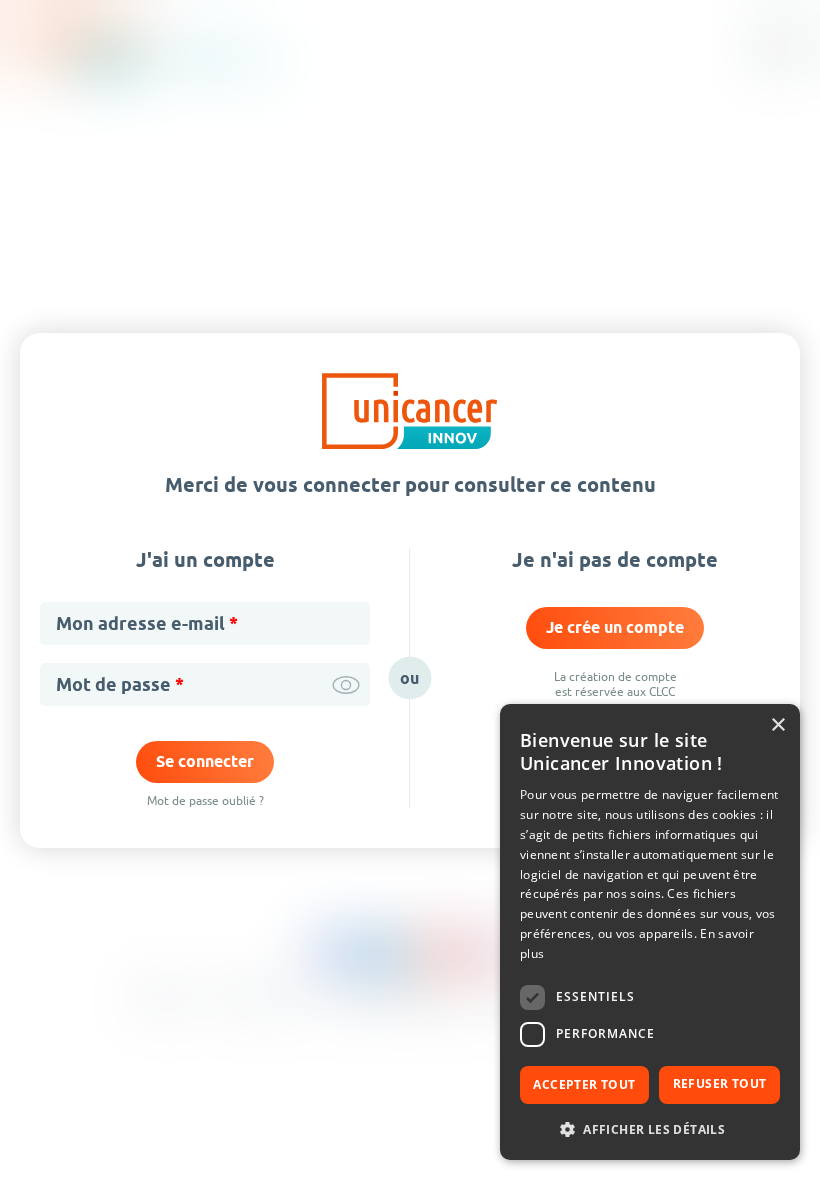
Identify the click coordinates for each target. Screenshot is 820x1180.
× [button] (777, 725)
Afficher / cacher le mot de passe (346, 685)
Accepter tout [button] (584, 1084)
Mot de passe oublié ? (205, 800)
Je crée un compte (615, 627)
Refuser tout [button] (720, 1083)
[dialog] (650, 932)
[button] (650, 1128)
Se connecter (205, 761)
